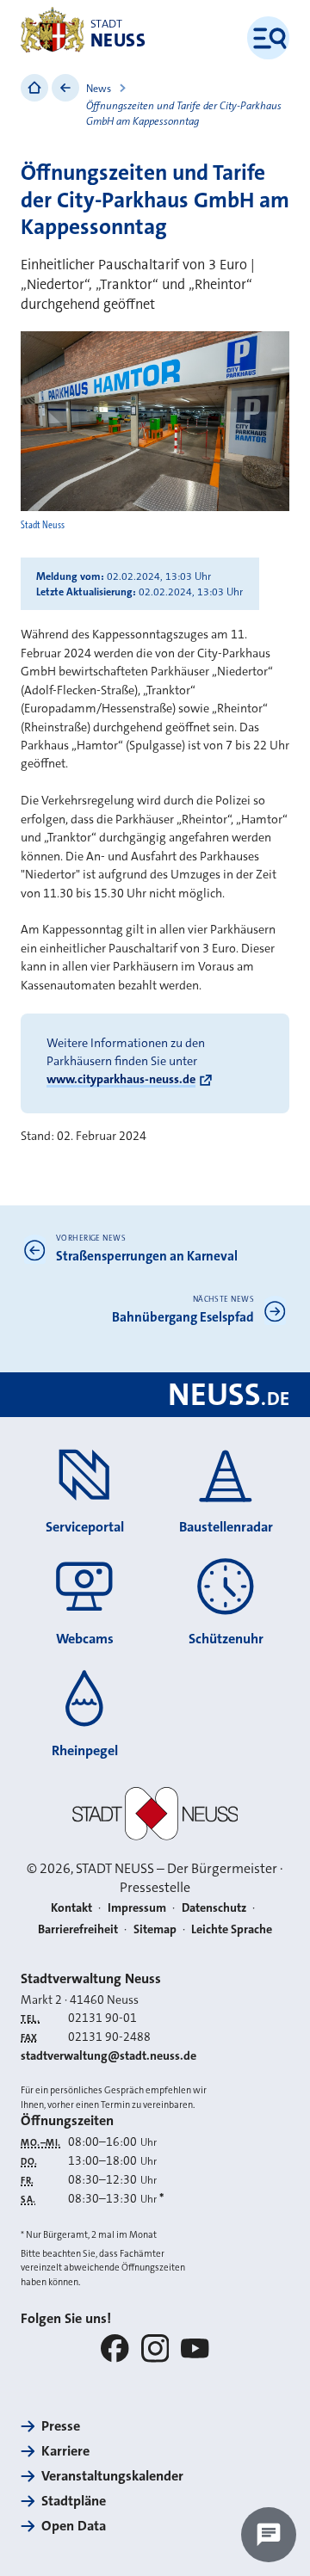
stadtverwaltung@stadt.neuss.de (108, 2055)
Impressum (137, 1907)
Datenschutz (214, 1907)
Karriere (65, 2451)
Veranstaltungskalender (112, 2476)
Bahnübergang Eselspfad (183, 1317)
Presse (61, 2426)
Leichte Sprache (232, 1929)
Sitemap (155, 1929)
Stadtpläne (74, 2501)
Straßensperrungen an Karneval (147, 1256)
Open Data (74, 2526)
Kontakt (71, 1907)
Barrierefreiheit (78, 1929)
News (99, 89)
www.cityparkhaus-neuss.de (121, 1079)
